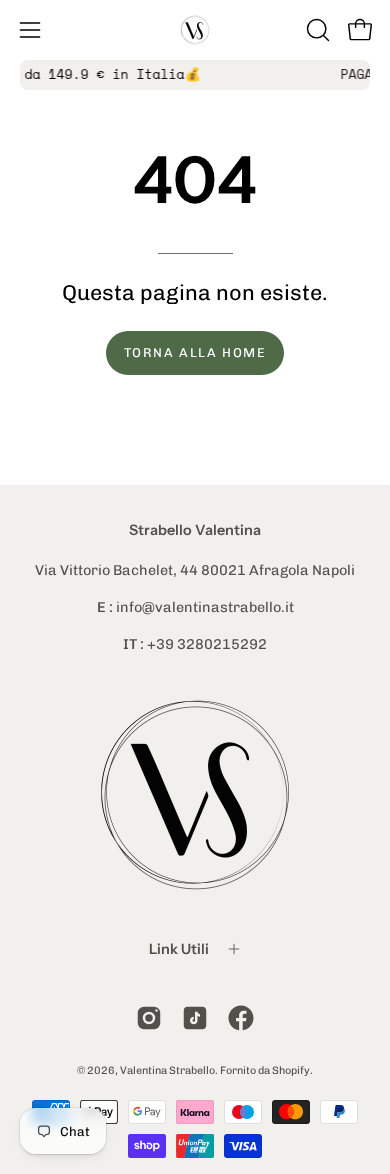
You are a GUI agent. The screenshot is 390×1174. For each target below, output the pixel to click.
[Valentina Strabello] (195, 30)
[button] (316, 30)
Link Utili (179, 949)
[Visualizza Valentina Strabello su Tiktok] (195, 1018)
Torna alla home (195, 352)
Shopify (291, 1070)
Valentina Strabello (167, 1070)
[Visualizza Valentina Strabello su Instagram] (149, 1018)
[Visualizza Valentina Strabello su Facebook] (241, 1018)
